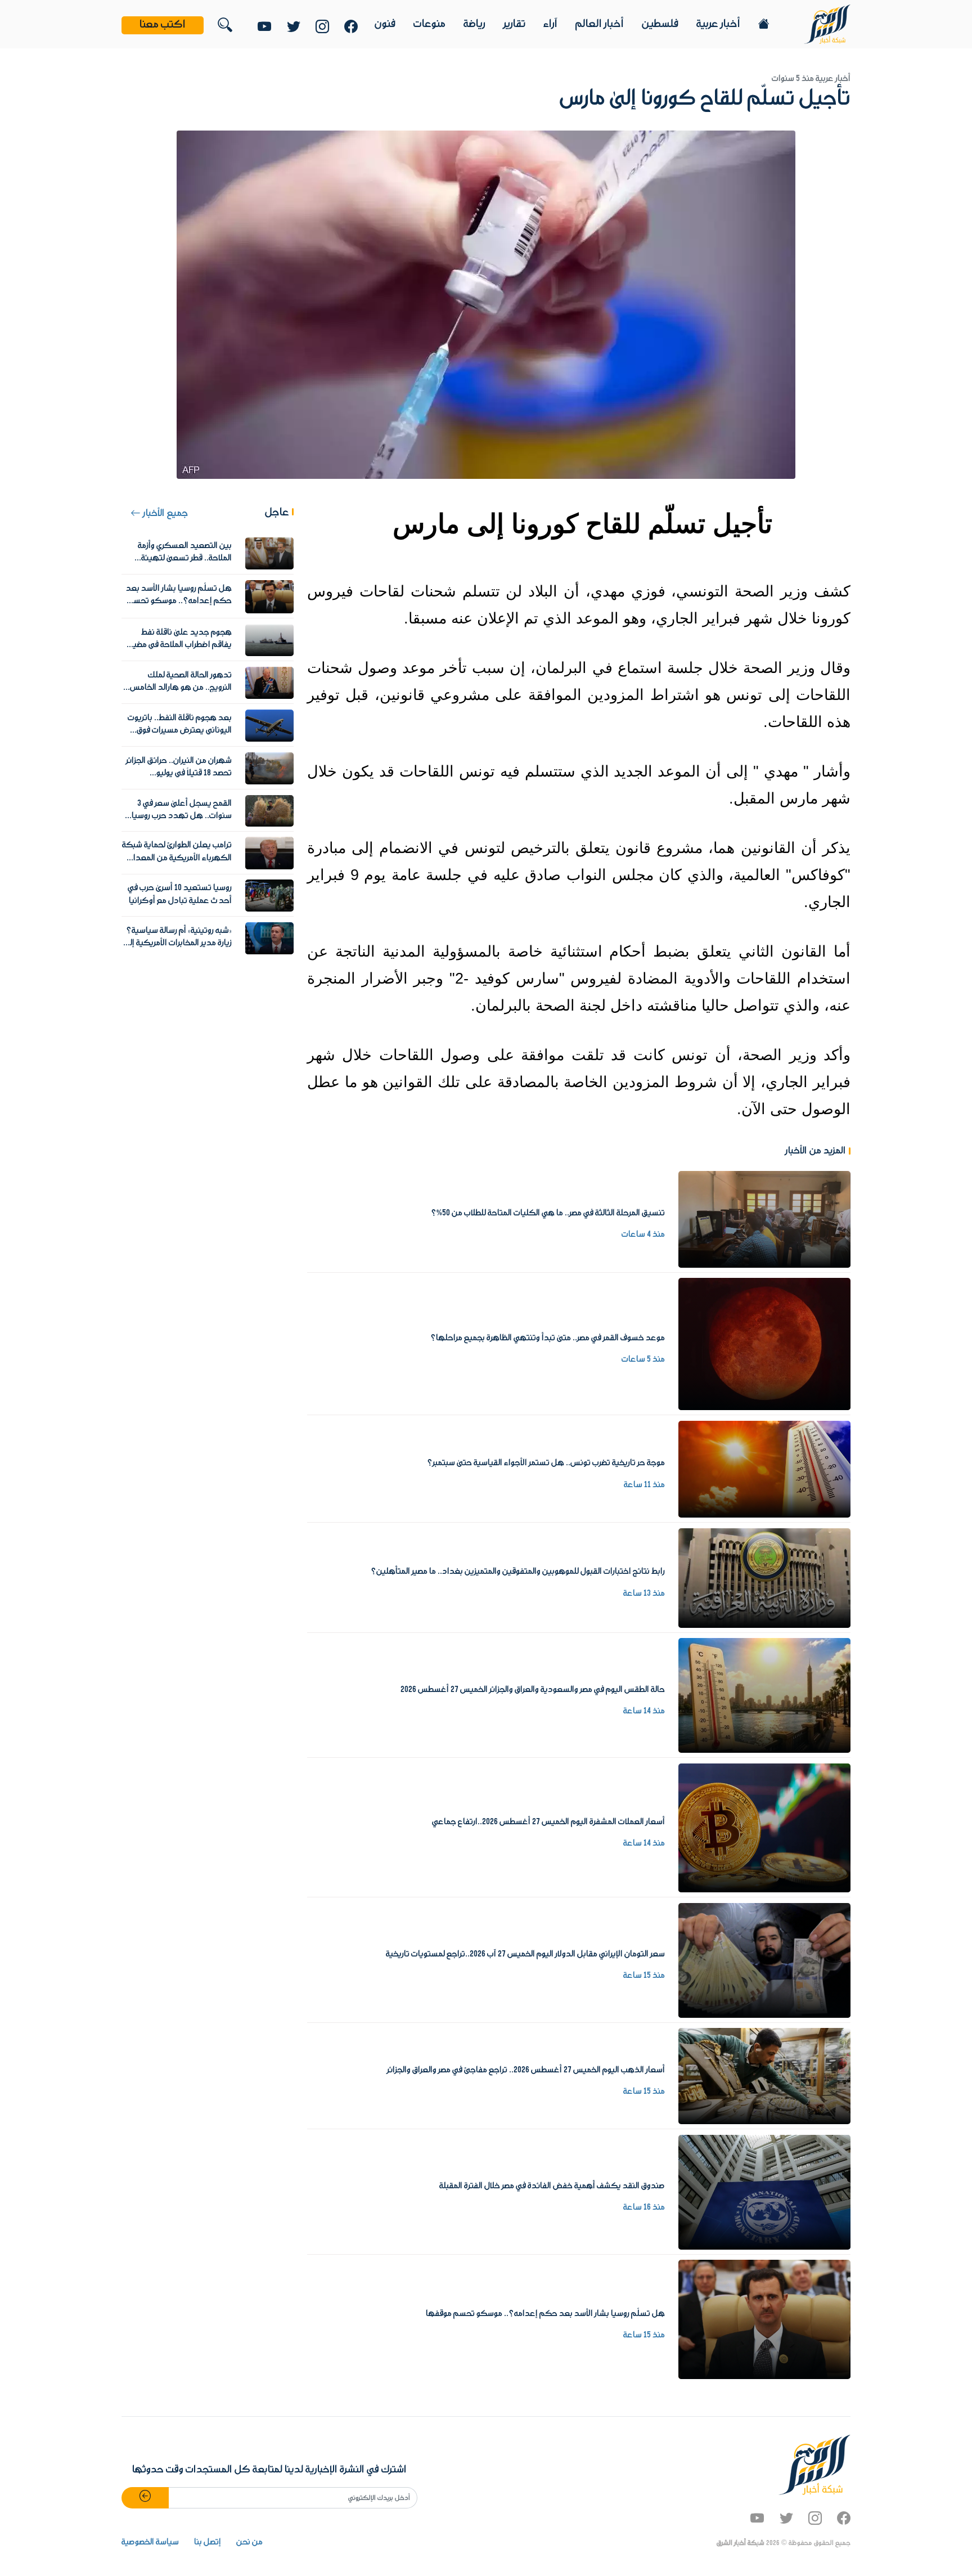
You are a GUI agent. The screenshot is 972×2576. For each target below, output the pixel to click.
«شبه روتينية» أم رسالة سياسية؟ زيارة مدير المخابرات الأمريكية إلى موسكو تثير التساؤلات (178, 943)
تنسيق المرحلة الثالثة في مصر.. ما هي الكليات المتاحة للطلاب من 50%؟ (548, 1213)
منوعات (429, 24)
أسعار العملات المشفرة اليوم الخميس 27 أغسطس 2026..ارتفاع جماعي (548, 1822)
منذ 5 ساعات (643, 1359)
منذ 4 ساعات (643, 1235)
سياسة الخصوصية (150, 2542)
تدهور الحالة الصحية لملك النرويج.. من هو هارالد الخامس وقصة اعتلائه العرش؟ (181, 688)
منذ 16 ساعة (644, 2207)
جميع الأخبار (164, 513)
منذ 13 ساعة (644, 1594)
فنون (385, 24)
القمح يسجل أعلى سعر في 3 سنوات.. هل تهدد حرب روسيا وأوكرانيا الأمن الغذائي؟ (182, 816)
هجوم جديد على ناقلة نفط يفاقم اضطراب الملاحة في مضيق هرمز (179, 645)
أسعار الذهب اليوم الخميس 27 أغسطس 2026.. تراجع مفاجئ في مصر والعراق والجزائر (526, 2070)
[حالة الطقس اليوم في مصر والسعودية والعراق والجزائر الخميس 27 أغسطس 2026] (764, 1695)
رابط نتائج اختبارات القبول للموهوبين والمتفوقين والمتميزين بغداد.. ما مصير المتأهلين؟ (518, 1572)
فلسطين (660, 24)
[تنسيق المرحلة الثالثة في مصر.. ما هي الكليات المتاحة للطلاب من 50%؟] (764, 1219)
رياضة (474, 24)
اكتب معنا (163, 25)
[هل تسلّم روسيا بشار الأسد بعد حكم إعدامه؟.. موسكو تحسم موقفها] (764, 2319)
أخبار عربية (718, 24)
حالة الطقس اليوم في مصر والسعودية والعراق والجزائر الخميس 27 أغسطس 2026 (533, 1690)
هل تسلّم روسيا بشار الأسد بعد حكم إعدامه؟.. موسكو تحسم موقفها (545, 2314)
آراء (550, 24)
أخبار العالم (600, 24)
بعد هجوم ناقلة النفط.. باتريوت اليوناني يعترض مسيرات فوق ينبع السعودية (180, 731)
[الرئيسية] (827, 24)
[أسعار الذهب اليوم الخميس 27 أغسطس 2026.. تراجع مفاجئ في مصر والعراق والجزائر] (764, 2076)
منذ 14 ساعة (644, 1711)
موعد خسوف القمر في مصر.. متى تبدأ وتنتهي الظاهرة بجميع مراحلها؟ (548, 1338)
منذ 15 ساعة (644, 1976)
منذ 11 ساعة (644, 1485)
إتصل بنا (208, 2542)
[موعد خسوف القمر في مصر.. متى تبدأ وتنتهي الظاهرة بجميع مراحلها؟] (764, 1344)
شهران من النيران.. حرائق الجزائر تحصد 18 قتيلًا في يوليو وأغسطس (179, 773)
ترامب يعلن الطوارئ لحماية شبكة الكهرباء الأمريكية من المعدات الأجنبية (177, 858)
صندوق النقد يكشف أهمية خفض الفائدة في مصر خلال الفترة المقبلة (552, 2186)
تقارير (514, 24)
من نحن (249, 2542)
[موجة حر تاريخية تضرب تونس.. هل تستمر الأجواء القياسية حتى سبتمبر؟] (764, 1469)
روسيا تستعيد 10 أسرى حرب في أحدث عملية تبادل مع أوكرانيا (180, 894)
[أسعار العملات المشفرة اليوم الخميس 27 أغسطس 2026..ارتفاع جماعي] (764, 1828)
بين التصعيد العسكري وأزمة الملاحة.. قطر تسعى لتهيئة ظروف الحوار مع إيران (185, 558)
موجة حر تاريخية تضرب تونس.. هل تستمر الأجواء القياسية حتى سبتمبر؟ (546, 1463)
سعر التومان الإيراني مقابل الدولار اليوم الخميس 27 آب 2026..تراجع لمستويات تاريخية (525, 1954)
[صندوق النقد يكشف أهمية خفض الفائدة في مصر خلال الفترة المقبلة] (764, 2192)
